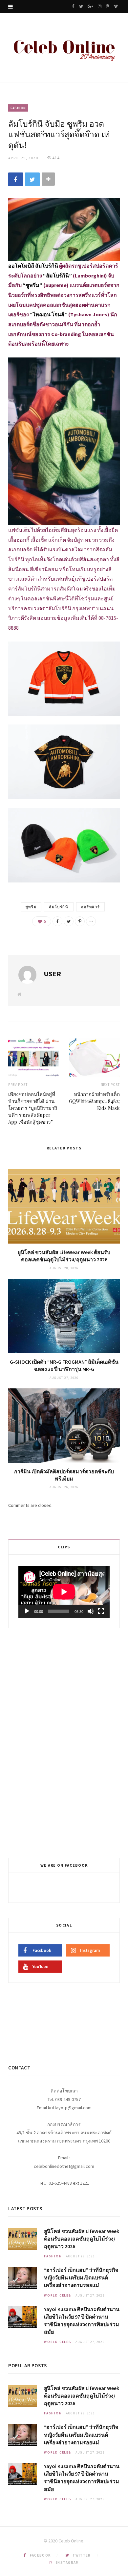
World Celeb (58, 2295)
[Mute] (91, 1611)
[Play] (27, 1611)
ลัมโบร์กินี (59, 907)
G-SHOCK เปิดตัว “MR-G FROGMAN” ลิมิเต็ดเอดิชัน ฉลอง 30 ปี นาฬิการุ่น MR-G (64, 1365)
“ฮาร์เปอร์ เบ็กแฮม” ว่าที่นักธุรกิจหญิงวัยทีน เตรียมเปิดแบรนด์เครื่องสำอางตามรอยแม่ (81, 2277)
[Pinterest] (80, 921)
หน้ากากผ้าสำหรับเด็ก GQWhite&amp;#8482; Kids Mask (94, 1101)
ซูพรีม (31, 907)
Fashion (18, 108)
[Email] (91, 921)
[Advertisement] (65, 1742)
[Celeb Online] (64, 49)
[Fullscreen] (101, 1611)
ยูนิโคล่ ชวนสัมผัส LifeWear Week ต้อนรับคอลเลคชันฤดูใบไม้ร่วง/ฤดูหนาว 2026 (64, 1256)
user (52, 974)
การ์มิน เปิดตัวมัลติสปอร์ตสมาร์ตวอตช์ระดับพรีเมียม (64, 1475)
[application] (64, 1592)
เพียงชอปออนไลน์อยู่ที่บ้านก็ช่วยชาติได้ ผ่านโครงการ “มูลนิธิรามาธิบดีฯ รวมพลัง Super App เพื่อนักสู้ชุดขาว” (33, 1108)
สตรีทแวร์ (91, 907)
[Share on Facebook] (16, 179)
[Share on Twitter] (32, 179)
